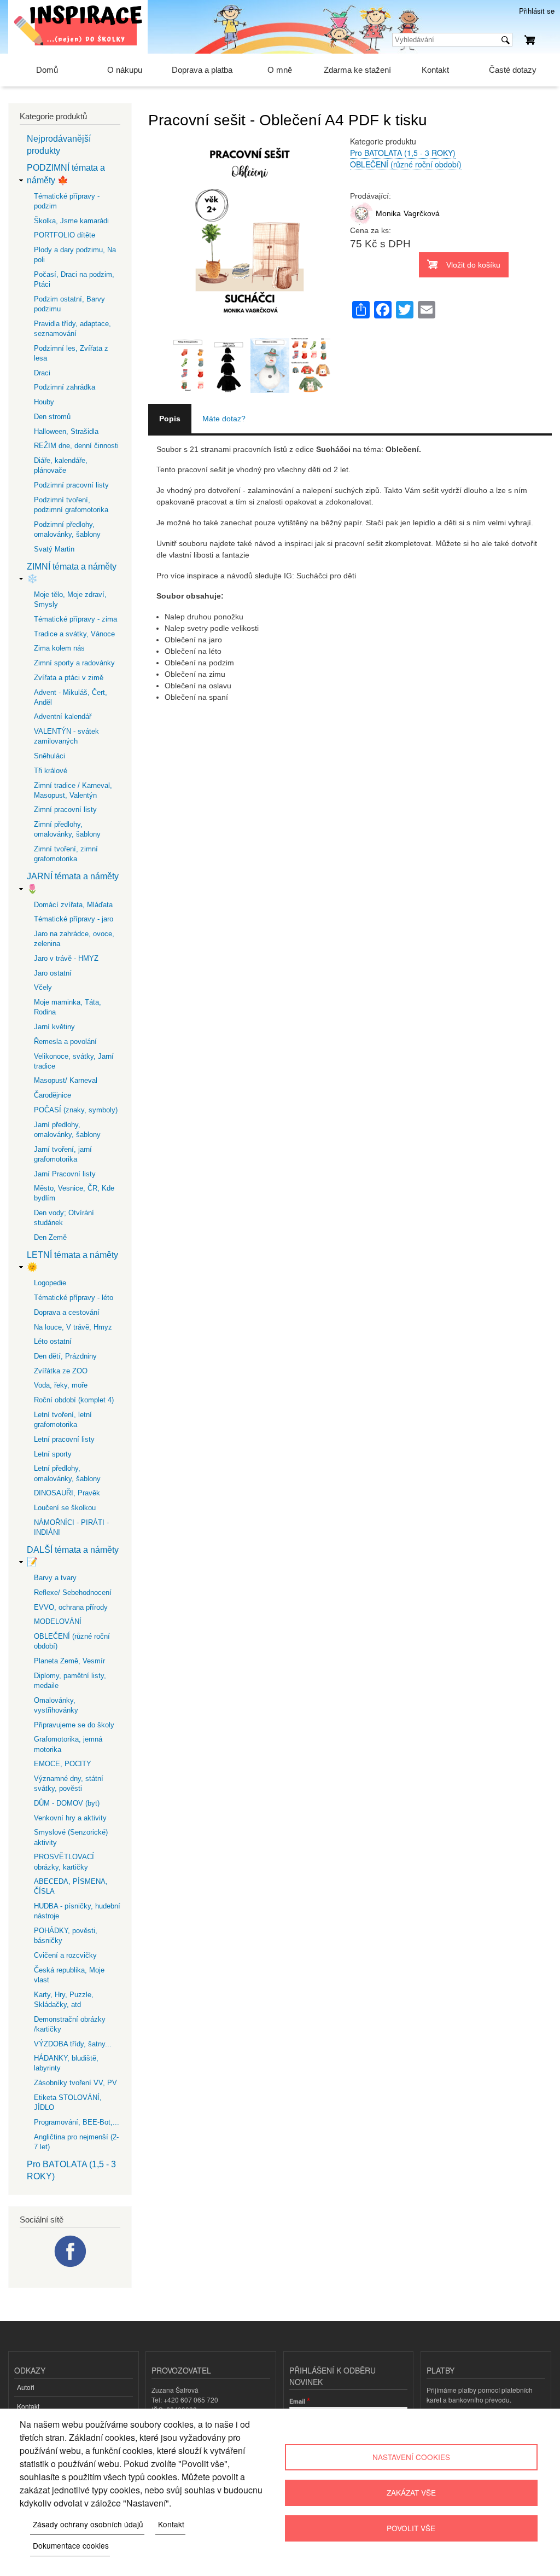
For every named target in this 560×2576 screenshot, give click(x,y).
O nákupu (125, 70)
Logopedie (50, 1283)
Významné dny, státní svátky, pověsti (69, 1783)
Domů (47, 70)
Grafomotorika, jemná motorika (68, 1744)
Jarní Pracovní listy (65, 1174)
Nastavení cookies (411, 2457)
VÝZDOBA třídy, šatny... (73, 2044)
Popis (170, 419)
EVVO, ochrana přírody (71, 1607)
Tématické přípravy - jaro (74, 919)
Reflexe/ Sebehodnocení (73, 1592)
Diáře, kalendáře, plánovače (61, 465)
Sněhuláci (49, 756)
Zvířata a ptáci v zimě (69, 678)
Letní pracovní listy (64, 1439)
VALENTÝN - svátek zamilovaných (66, 736)
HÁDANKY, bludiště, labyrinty (66, 2063)
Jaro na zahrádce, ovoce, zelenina (74, 939)
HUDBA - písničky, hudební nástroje (77, 1911)
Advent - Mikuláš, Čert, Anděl (71, 697)
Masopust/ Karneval (66, 1080)
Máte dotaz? (224, 419)
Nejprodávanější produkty (59, 145)
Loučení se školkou (65, 1508)
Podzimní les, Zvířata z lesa (71, 353)
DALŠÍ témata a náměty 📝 (73, 1556)
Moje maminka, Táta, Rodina (68, 1007)
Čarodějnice (52, 1095)
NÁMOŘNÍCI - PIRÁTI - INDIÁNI (71, 1527)
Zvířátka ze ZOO (61, 1371)
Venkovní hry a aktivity (70, 1818)
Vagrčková (422, 213)
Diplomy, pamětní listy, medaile (70, 1681)
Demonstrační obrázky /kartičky (70, 2024)
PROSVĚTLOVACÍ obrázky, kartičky (64, 1862)
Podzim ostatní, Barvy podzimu (69, 304)
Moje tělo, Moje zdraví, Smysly (70, 599)
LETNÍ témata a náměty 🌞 (72, 1261)
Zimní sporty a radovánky (74, 663)
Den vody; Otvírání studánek (64, 1218)
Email (297, 2401)
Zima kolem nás (59, 648)
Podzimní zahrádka (65, 387)
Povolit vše (411, 2528)
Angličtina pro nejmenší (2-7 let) (76, 2142)
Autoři (26, 2387)
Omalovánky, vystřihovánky (56, 1705)
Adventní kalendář (63, 716)
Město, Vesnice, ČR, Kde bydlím (74, 1193)
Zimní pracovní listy (65, 810)
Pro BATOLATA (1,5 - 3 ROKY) (403, 153)
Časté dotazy (513, 70)
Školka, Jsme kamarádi (71, 221)
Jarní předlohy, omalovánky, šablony (67, 1130)
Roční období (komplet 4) (74, 1400)
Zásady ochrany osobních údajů (88, 2524)
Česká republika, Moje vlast (69, 1975)
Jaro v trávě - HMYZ (66, 958)
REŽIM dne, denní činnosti (76, 446)
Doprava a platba (202, 70)
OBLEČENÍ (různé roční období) (406, 164)
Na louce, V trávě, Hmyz (73, 1327)
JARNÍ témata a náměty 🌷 (73, 882)
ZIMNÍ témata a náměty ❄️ (72, 573)
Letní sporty (53, 1454)
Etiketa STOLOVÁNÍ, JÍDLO (68, 2102)
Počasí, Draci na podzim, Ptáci (74, 279)
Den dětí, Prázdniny (65, 1356)
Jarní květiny (54, 1027)
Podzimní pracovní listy (71, 485)
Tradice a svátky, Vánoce (74, 634)
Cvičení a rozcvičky (65, 1955)
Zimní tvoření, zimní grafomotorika (66, 854)
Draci (42, 373)
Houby (44, 402)
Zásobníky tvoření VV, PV (75, 2083)
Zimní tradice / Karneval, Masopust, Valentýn (73, 790)
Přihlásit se (537, 11)
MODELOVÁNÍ (58, 1621)
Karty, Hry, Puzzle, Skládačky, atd (64, 2000)
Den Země (50, 1237)
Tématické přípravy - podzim (67, 201)
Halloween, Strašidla (66, 431)
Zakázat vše (411, 2492)
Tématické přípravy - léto (74, 1298)
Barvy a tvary (55, 1578)
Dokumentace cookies (71, 2545)
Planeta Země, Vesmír (69, 1661)
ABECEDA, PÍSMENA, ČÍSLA (71, 1886)
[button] (249, 332)
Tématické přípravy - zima (75, 619)
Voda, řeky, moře (61, 1385)
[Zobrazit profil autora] (361, 222)
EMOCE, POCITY (63, 1764)
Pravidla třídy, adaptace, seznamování (72, 329)
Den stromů (52, 417)
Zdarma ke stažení (357, 70)
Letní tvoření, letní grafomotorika (63, 1420)
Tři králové (51, 771)
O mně (280, 70)
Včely (43, 987)
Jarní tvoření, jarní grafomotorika (63, 1154)
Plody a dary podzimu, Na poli (75, 255)
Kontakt (435, 70)
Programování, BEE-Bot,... (77, 2122)
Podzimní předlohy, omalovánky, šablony (67, 529)
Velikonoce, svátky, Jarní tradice (74, 1061)
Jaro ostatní (53, 973)
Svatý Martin (54, 549)
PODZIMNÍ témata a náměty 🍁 (66, 174)
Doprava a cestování (67, 1312)
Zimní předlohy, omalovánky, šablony (67, 829)
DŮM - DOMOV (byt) (67, 1803)
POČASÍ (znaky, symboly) (76, 1110)
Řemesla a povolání (65, 1042)
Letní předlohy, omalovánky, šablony (67, 1473)
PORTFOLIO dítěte (65, 235)
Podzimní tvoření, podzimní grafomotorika (71, 505)
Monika (388, 213)
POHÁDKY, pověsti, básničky (66, 1936)
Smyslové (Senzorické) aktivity (71, 1837)
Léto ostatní (53, 1341)
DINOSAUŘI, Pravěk (67, 1493)
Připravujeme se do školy (74, 1725)
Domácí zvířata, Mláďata (73, 905)
